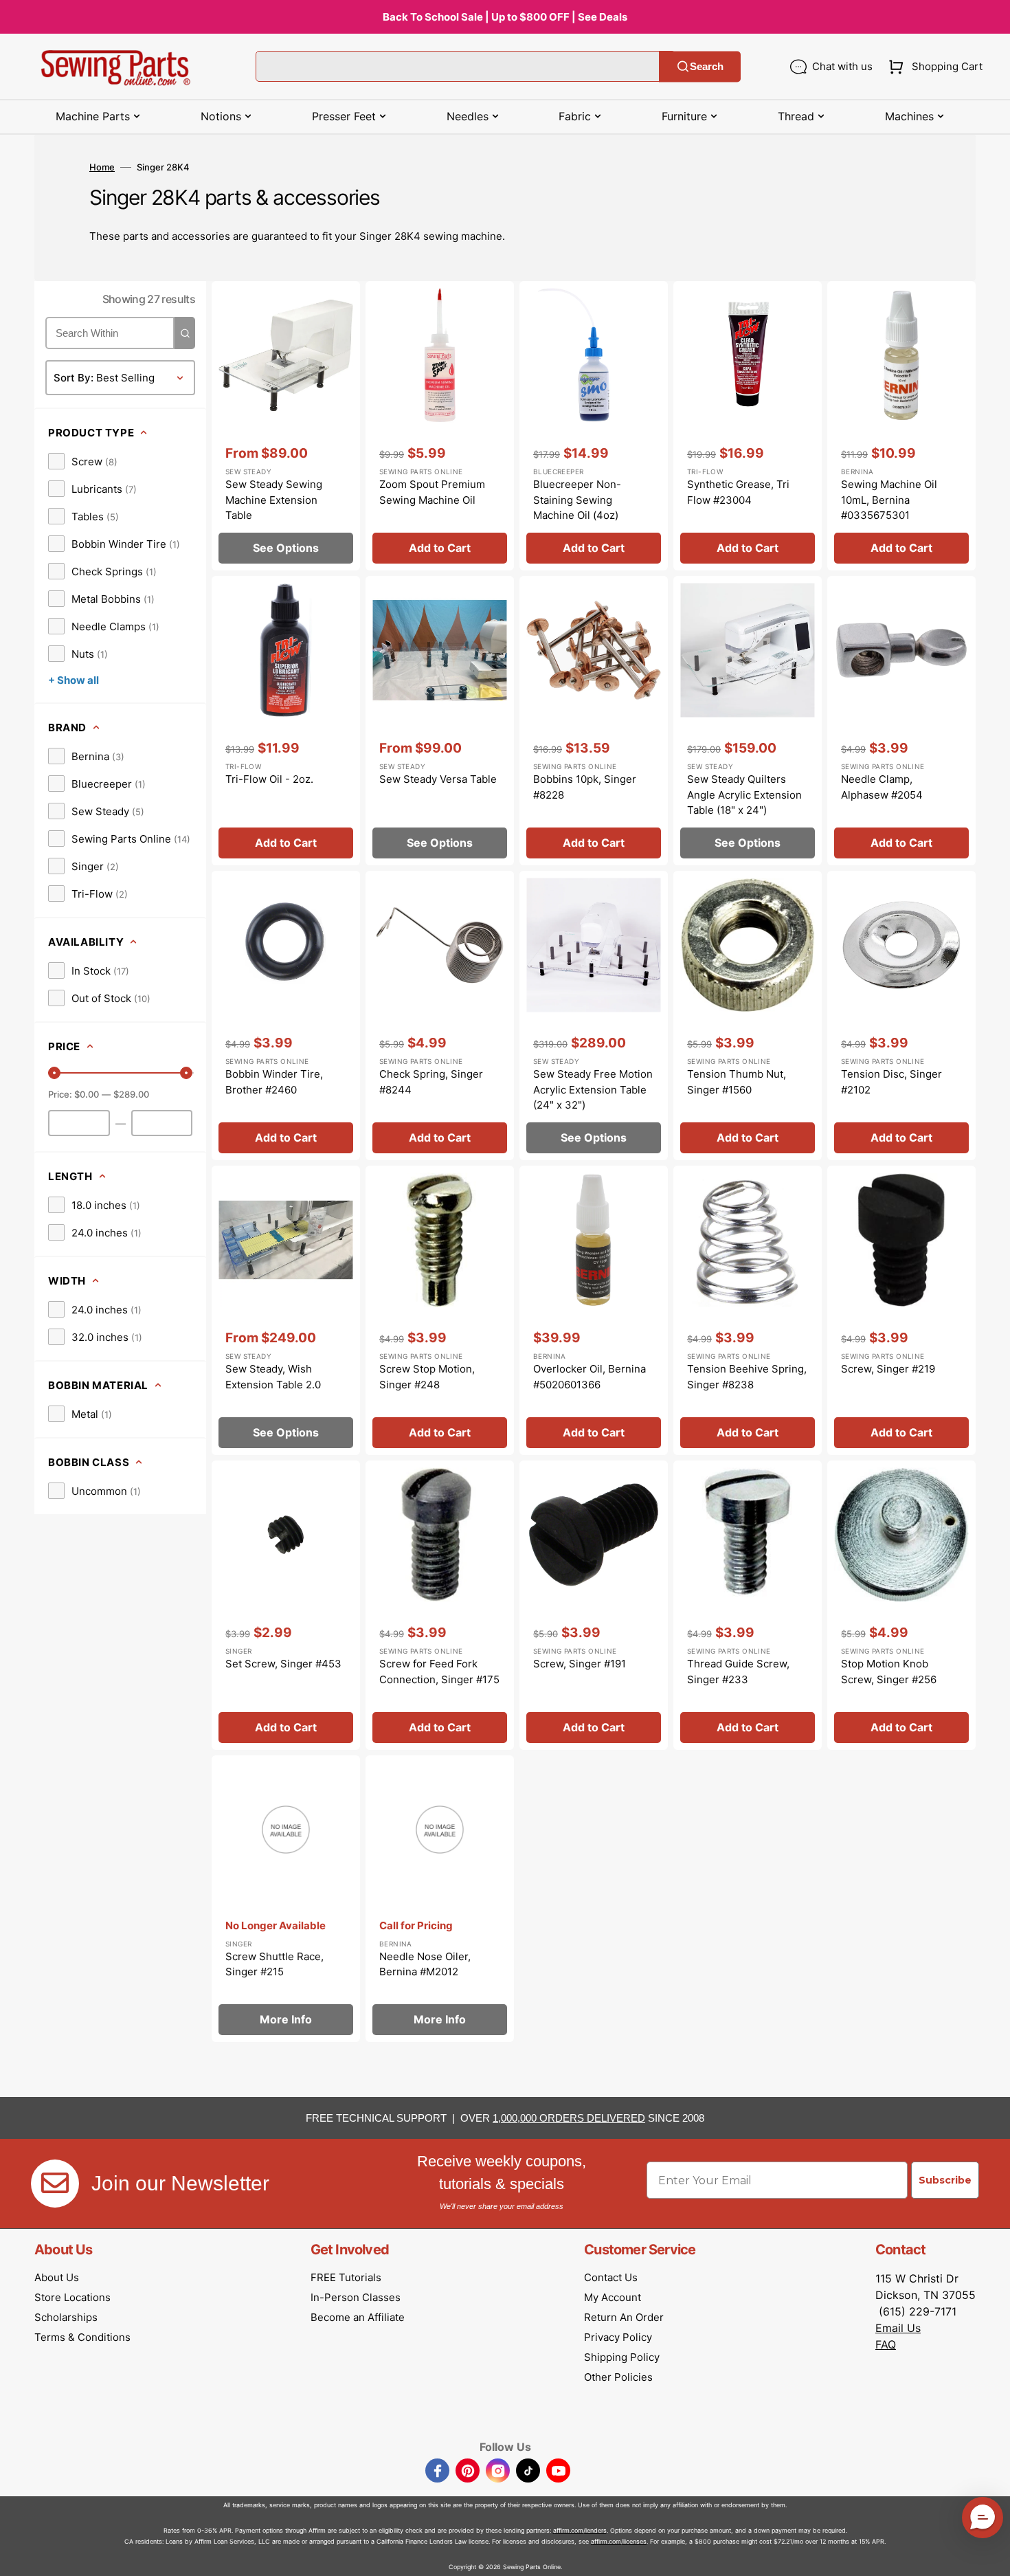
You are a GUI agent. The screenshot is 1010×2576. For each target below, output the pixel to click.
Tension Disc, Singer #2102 (891, 1082)
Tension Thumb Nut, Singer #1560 (737, 1082)
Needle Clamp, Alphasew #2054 (882, 787)
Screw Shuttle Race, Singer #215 (274, 1964)
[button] (933, 67)
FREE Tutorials (346, 2277)
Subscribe (945, 2180)
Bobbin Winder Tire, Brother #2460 (274, 1082)
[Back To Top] (989, 2555)
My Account (613, 2297)
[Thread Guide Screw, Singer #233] (748, 1605)
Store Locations (72, 2297)
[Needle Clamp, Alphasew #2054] (901, 721)
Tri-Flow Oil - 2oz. (269, 779)
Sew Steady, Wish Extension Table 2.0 (273, 1377)
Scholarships (66, 2317)
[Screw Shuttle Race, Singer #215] (286, 1899)
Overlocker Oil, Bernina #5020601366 (590, 1377)
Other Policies (618, 2377)
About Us (57, 2277)
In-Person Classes (356, 2297)
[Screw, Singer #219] (901, 1310)
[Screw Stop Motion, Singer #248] (440, 1310)
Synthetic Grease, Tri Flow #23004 (738, 492)
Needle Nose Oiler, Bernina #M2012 (425, 1964)
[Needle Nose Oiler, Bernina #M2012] (440, 1899)
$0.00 (87, 1094)
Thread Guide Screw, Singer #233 (738, 1672)
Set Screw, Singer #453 (283, 1664)
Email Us (898, 2328)
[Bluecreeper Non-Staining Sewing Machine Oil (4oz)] (594, 426)
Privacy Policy (618, 2337)
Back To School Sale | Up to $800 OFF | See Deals (505, 17)
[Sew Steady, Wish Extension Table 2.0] (286, 1310)
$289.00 (131, 1094)
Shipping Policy (622, 2357)
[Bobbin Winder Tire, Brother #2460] (286, 1015)
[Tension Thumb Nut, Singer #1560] (748, 1015)
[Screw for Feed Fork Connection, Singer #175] (440, 1605)
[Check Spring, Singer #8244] (440, 1015)
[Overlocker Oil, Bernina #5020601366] (594, 1310)
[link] (83, 461)
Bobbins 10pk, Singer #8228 (585, 787)
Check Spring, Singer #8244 (431, 1082)
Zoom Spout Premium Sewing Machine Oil (432, 492)
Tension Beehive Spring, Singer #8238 (747, 1377)
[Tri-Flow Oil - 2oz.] (286, 721)
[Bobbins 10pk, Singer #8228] (594, 721)
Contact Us (611, 2277)
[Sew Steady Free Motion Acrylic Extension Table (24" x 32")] (594, 1015)
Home (102, 167)
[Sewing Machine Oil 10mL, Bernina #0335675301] (901, 426)
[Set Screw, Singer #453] (286, 1605)
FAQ (886, 2344)
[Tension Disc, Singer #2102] (901, 1015)
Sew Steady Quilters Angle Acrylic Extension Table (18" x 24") (744, 795)
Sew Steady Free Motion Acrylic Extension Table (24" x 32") (593, 1089)
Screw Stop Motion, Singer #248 (427, 1377)
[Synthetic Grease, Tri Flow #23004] (748, 426)
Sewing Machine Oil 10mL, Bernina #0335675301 (889, 500)
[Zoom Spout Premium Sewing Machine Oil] (440, 426)
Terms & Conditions (82, 2337)
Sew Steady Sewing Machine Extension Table (274, 500)
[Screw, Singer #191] (594, 1605)
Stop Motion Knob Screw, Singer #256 (889, 1672)
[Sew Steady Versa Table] (440, 721)
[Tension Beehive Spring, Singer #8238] (748, 1310)
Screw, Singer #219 (888, 1369)
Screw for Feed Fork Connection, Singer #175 (439, 1672)
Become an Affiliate (358, 2317)
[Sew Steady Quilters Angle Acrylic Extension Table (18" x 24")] (748, 721)
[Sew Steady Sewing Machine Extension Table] (286, 426)
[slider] (54, 1073)
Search (707, 66)
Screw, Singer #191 (580, 1664)
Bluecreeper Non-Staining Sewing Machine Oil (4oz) (577, 500)
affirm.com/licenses (619, 2541)
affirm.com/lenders (580, 2530)
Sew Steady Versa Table (438, 779)
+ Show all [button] (74, 680)
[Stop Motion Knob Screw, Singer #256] (901, 1605)
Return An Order (624, 2317)
